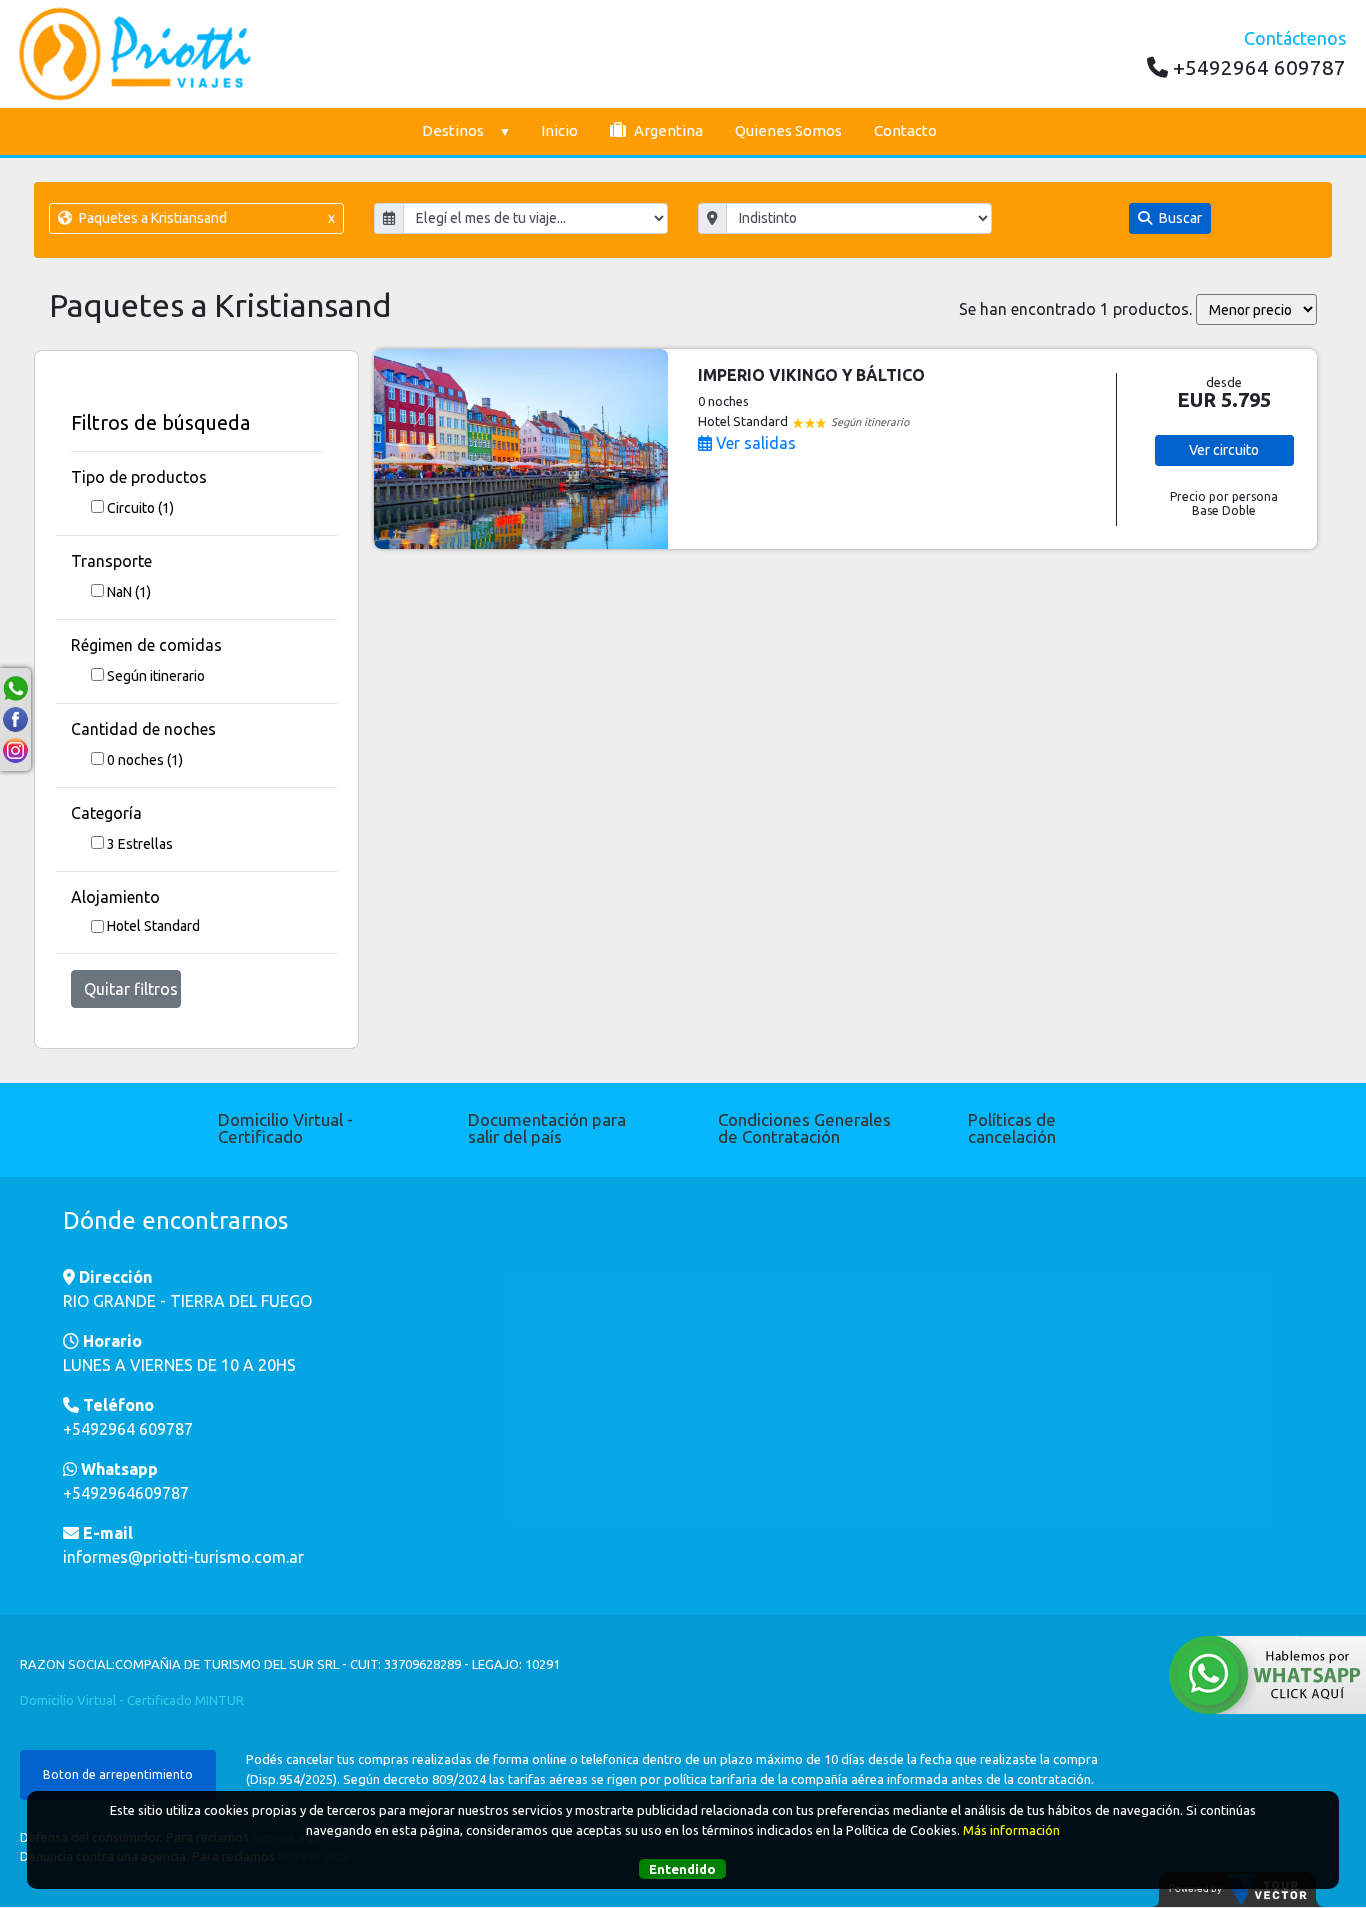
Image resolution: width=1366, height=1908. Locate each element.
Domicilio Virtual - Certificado (285, 1128)
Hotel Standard (153, 926)
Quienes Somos (788, 130)
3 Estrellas (140, 844)
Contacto (905, 130)
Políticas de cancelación (1012, 1128)
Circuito (140, 508)
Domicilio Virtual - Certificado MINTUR (132, 1700)
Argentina (667, 130)
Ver (1224, 450)
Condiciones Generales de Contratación (804, 1128)
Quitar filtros (131, 989)
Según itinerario (156, 676)
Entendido (682, 1868)
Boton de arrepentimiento (118, 1774)
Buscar (1179, 218)
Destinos (453, 130)
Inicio (559, 130)
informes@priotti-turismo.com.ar (183, 1557)
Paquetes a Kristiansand (205, 218)
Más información (1011, 1829)
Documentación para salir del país (547, 1128)
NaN (129, 592)
